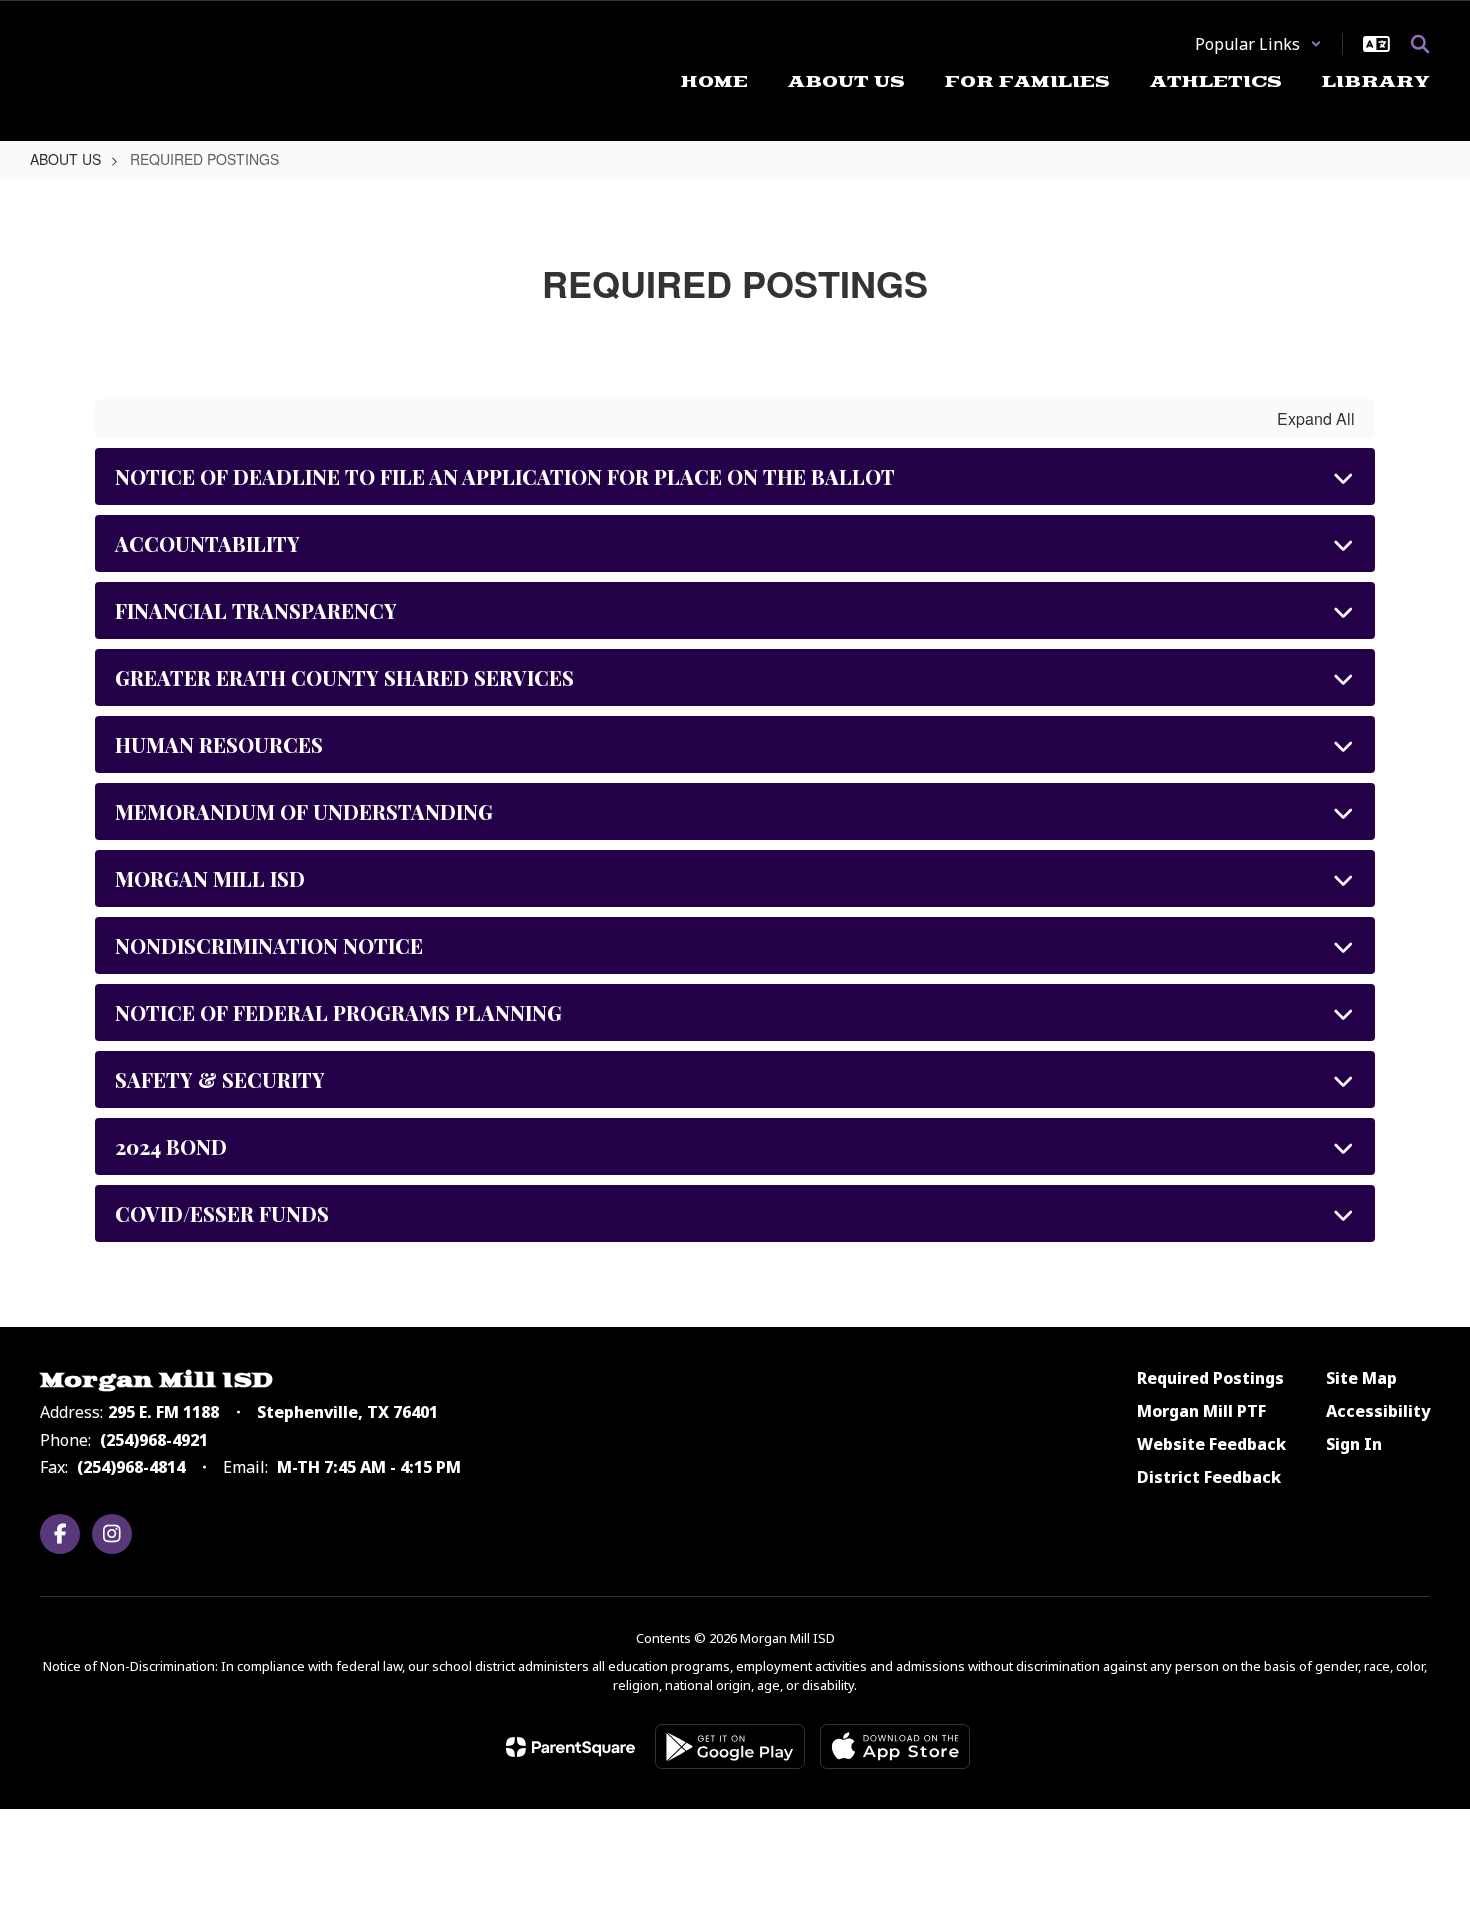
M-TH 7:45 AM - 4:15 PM (369, 1467)
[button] (1258, 44)
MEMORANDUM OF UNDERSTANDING (304, 811)
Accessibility (1378, 1411)
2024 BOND (171, 1146)
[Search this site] (1420, 44)
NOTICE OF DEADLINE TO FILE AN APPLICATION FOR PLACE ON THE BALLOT (505, 476)
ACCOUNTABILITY (207, 543)
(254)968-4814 (131, 1467)
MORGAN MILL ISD (210, 878)
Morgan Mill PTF (1201, 1411)
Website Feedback (1211, 1444)
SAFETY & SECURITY (220, 1079)
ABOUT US (65, 159)
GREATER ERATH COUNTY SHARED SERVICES (344, 677)
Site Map (1361, 1378)
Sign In (1354, 1444)
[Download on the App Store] (895, 1746)
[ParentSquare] (570, 1747)
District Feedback (1209, 1477)
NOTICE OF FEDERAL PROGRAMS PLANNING (338, 1012)
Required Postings (1210, 1378)
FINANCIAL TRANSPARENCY (256, 610)
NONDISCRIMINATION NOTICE (269, 945)
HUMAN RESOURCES (219, 744)
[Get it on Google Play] (730, 1746)
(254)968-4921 (154, 1440)
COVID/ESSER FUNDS (222, 1213)
